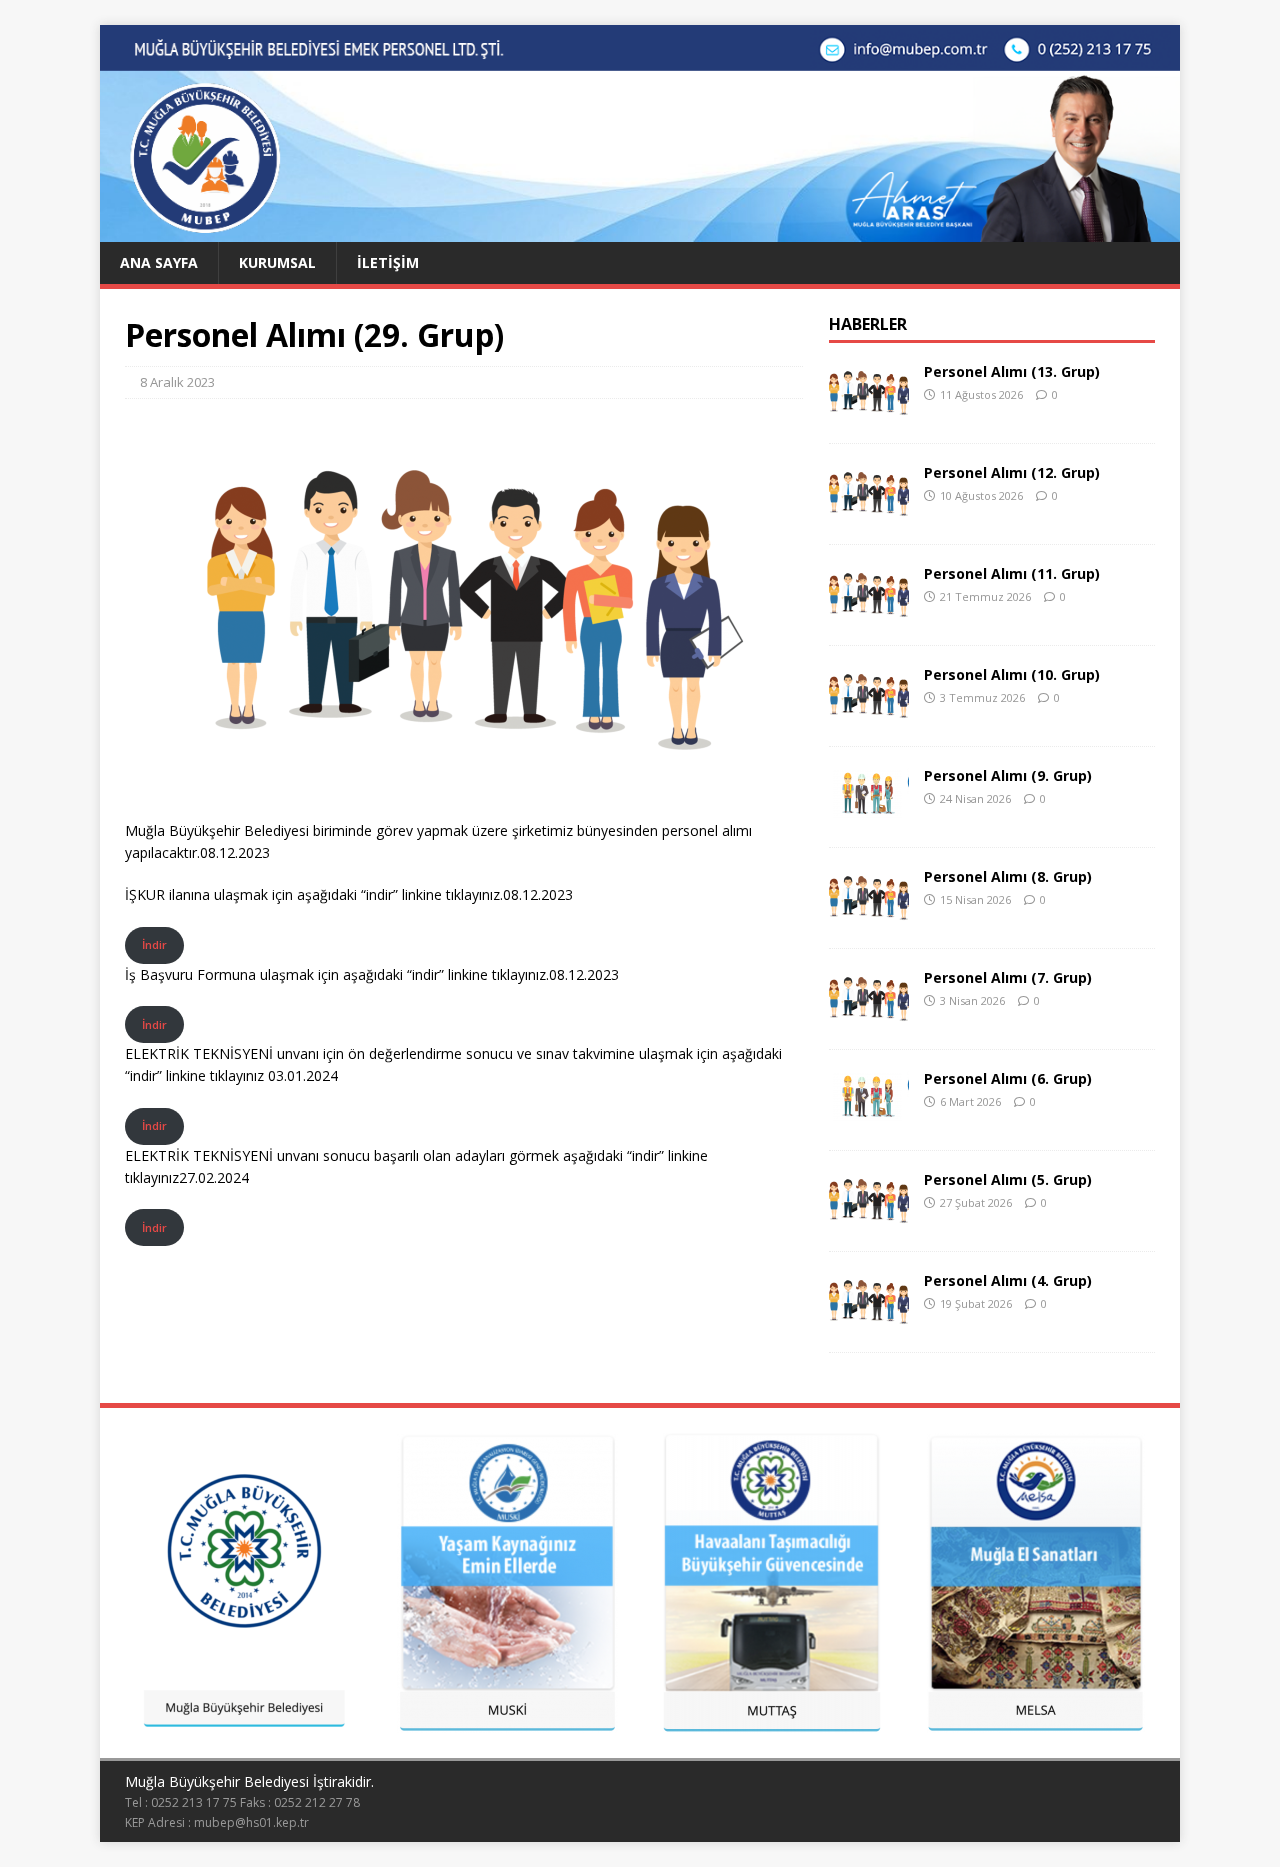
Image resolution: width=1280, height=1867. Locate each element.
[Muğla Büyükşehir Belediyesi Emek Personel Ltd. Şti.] (640, 230)
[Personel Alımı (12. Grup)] (869, 512)
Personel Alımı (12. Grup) (1012, 472)
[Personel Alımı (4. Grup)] (869, 1320)
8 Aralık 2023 (177, 382)
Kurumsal (277, 262)
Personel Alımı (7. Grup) (1008, 977)
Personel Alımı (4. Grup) (1008, 1280)
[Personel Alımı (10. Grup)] (869, 714)
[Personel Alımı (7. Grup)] (869, 1017)
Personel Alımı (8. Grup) (1008, 876)
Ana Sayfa (159, 262)
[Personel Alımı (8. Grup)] (869, 916)
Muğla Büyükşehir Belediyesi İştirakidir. (249, 1781)
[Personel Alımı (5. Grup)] (869, 1219)
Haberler (868, 324)
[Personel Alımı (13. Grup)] (869, 411)
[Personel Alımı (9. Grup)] (869, 815)
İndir (154, 944)
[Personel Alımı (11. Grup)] (869, 613)
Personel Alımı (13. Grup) (1012, 371)
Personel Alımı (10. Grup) (1012, 674)
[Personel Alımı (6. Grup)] (869, 1118)
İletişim (388, 262)
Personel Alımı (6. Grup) (1008, 1078)
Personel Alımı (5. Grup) (1008, 1179)
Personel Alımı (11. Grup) (1012, 573)
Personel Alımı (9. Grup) (1008, 775)
